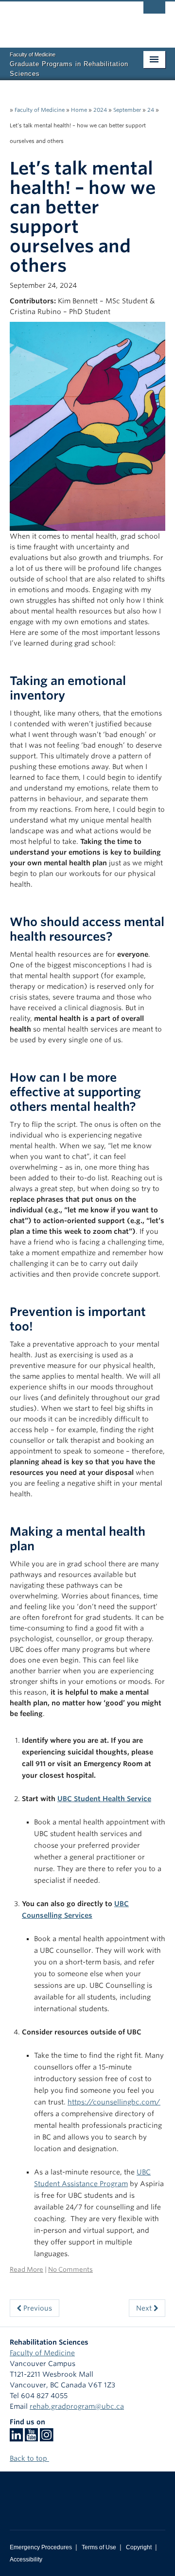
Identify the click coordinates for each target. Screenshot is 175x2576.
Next (145, 2308)
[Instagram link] (46, 2438)
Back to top (29, 2458)
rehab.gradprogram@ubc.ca (77, 2406)
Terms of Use (99, 2547)
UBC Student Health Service (104, 1799)
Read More (26, 2269)
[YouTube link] (31, 2438)
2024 (100, 110)
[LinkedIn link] (16, 2438)
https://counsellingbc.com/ (114, 2102)
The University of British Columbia (64, 20)
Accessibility (26, 2559)
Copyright (139, 2547)
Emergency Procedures (41, 2547)
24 (151, 110)
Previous (37, 2308)
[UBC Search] (154, 12)
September (127, 110)
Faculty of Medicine (40, 110)
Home (79, 110)
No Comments (70, 2269)
